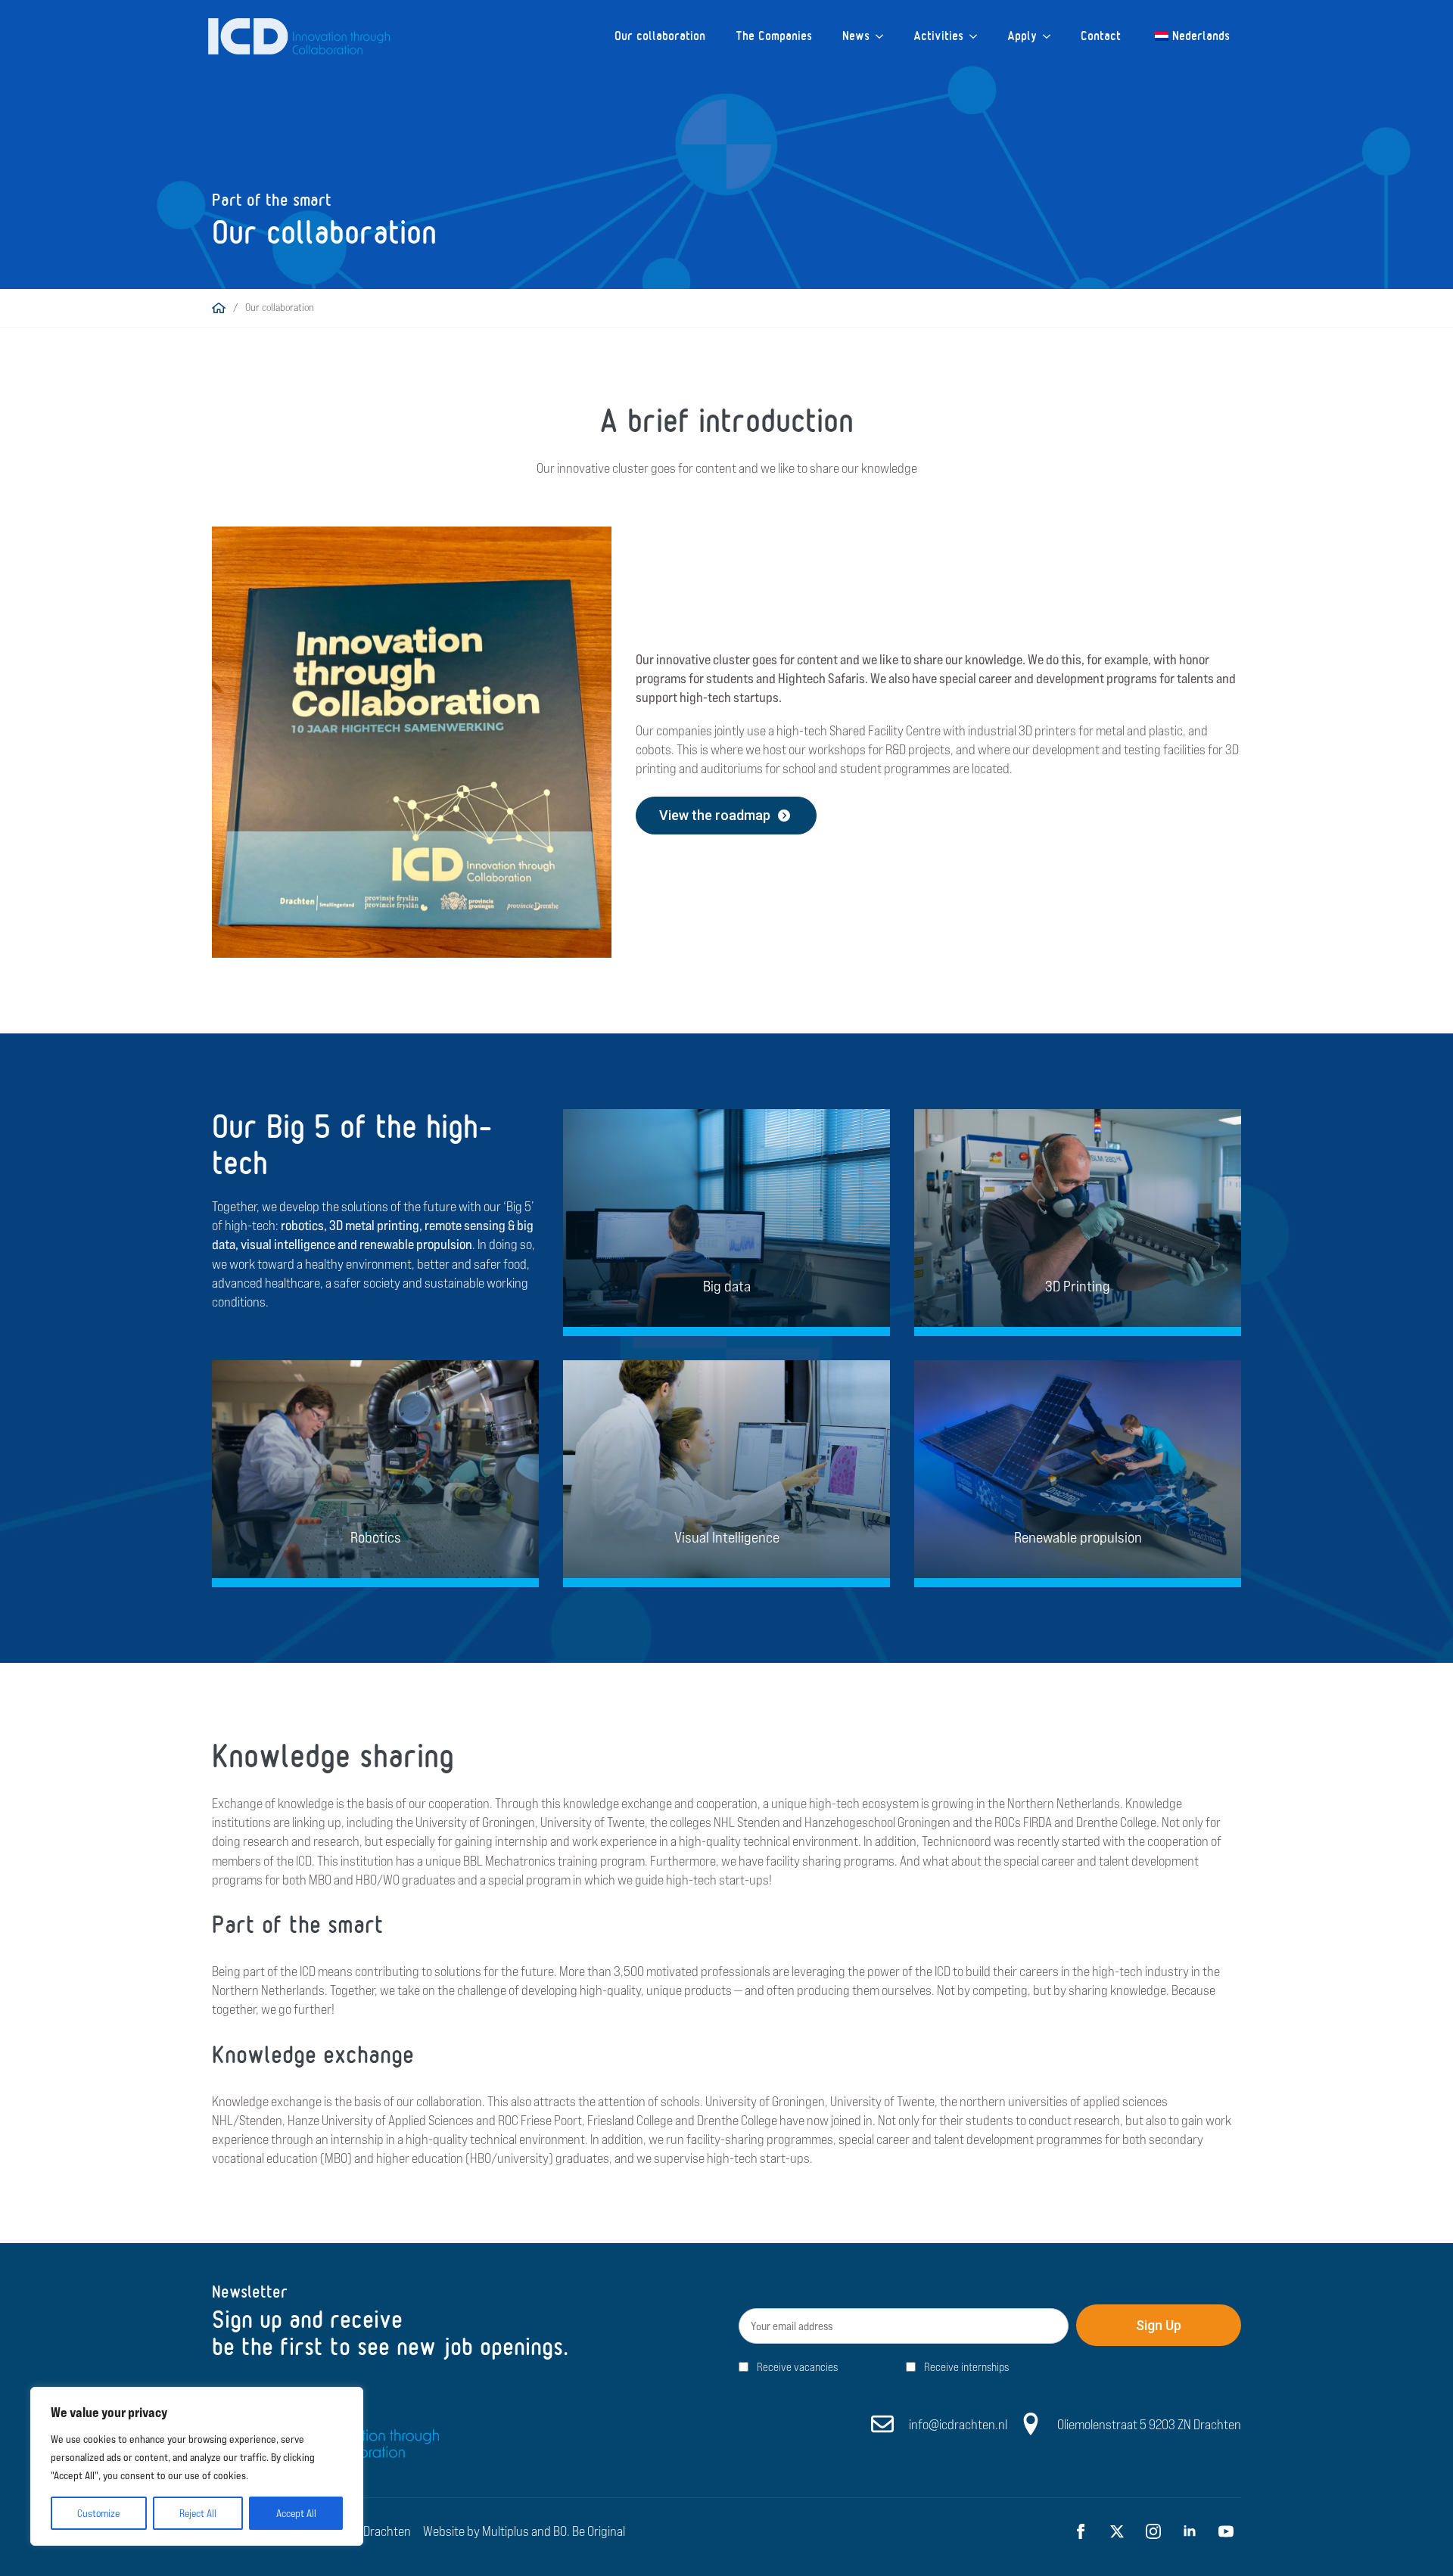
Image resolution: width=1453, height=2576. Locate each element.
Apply (1022, 36)
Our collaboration (660, 36)
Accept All (296, 2513)
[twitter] (1117, 2531)
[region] (197, 2466)
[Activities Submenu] (978, 36)
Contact (1101, 36)
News (856, 36)
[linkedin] (1190, 2531)
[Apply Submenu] (1051, 36)
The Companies (774, 36)
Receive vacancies (797, 2368)
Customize (98, 2513)
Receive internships (966, 2368)
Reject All (198, 2513)
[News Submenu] (884, 36)
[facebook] (1081, 2531)
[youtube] (1226, 2531)
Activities (938, 36)
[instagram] (1153, 2531)
